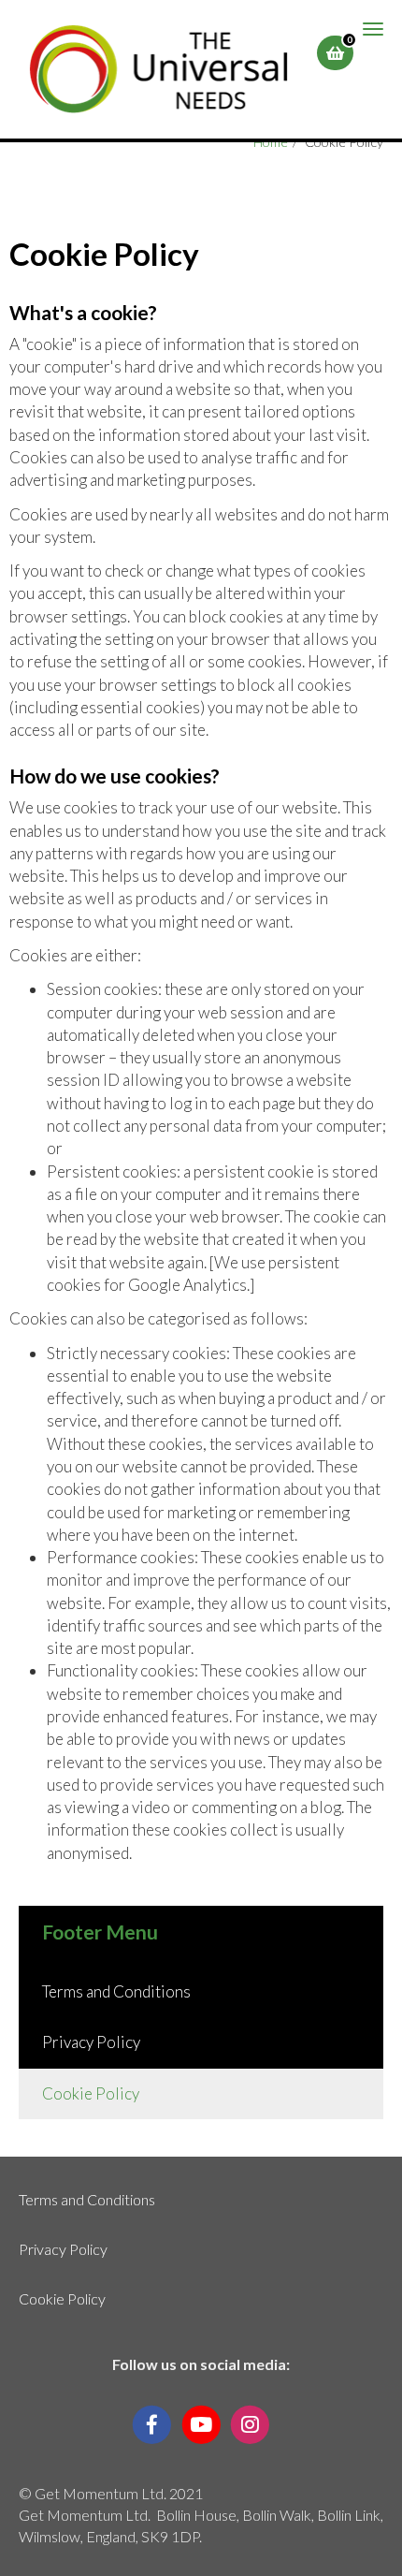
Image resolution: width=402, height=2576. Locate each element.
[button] (335, 53)
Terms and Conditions (116, 1991)
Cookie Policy (91, 2093)
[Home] (158, 69)
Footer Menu (100, 1932)
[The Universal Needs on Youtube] (201, 2423)
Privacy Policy (91, 2042)
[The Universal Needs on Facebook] (152, 2423)
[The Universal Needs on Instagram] (250, 2423)
